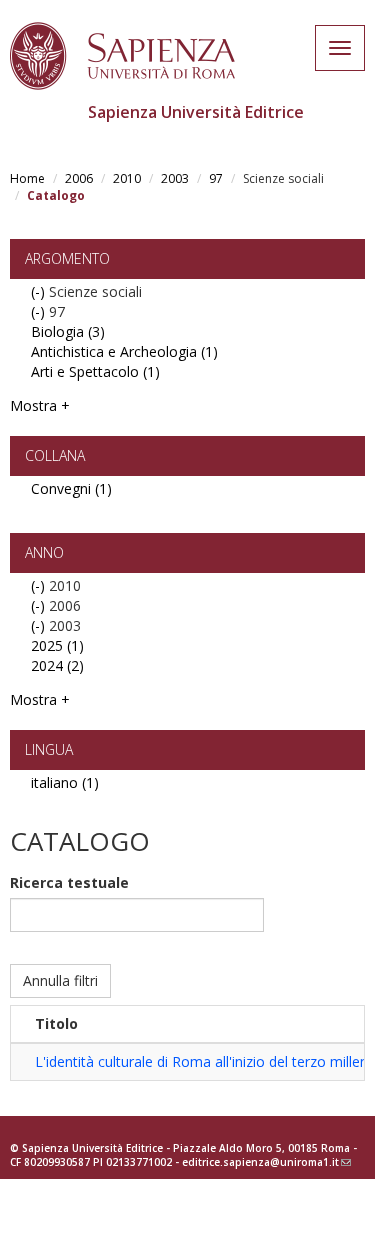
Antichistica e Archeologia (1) (124, 351)
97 (216, 178)
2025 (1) (57, 645)
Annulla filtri (60, 980)
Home (27, 178)
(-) (40, 291)
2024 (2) (57, 665)
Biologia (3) (68, 331)
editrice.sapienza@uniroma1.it (266, 1162)
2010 (127, 178)
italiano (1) (65, 782)
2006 (79, 178)
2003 (175, 178)
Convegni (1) (71, 488)
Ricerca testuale (69, 882)
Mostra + (40, 405)
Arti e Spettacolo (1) (95, 371)
